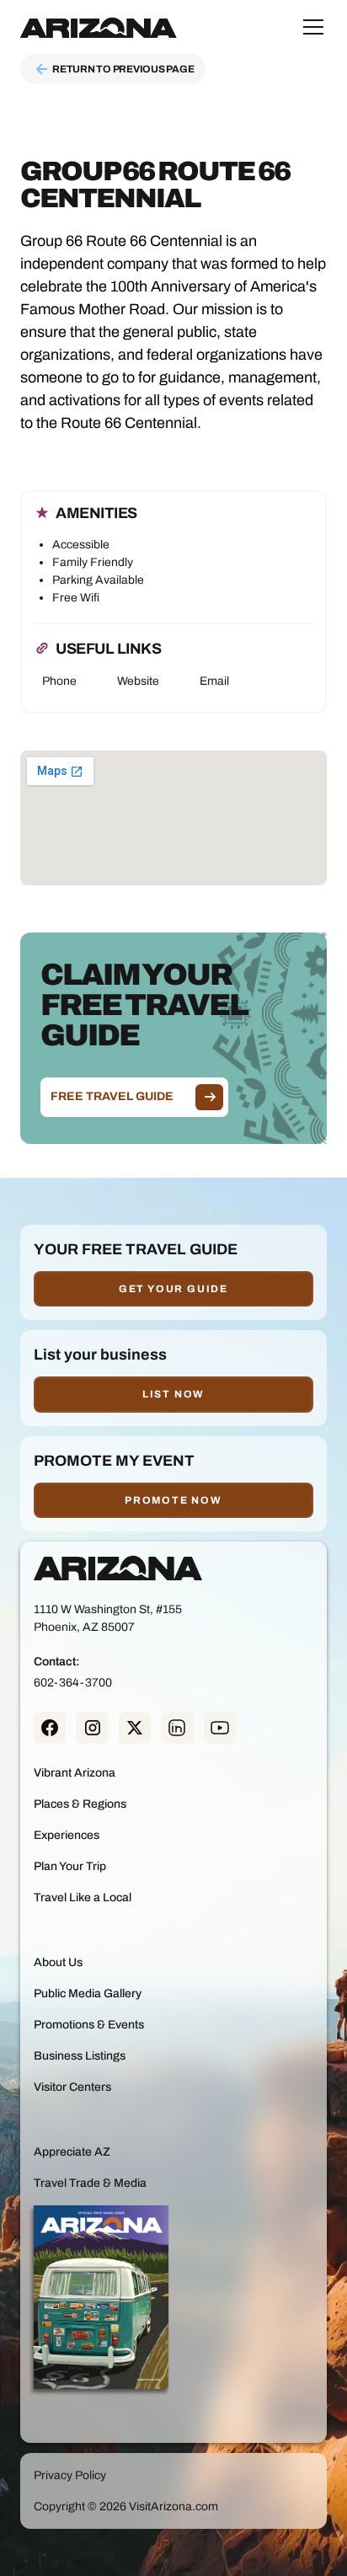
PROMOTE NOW (173, 1500)
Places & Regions (80, 1804)
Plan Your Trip (70, 1866)
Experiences (67, 1835)
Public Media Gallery (88, 1993)
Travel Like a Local (83, 1897)
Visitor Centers (72, 2087)
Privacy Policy (70, 2475)
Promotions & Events (89, 2025)
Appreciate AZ (72, 2152)
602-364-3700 (73, 1683)
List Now (173, 1394)
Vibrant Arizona (75, 1773)
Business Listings (80, 2056)
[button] (310, 27)
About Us (58, 1962)
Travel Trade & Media (90, 2183)
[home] (99, 27)
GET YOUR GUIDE (173, 1289)
